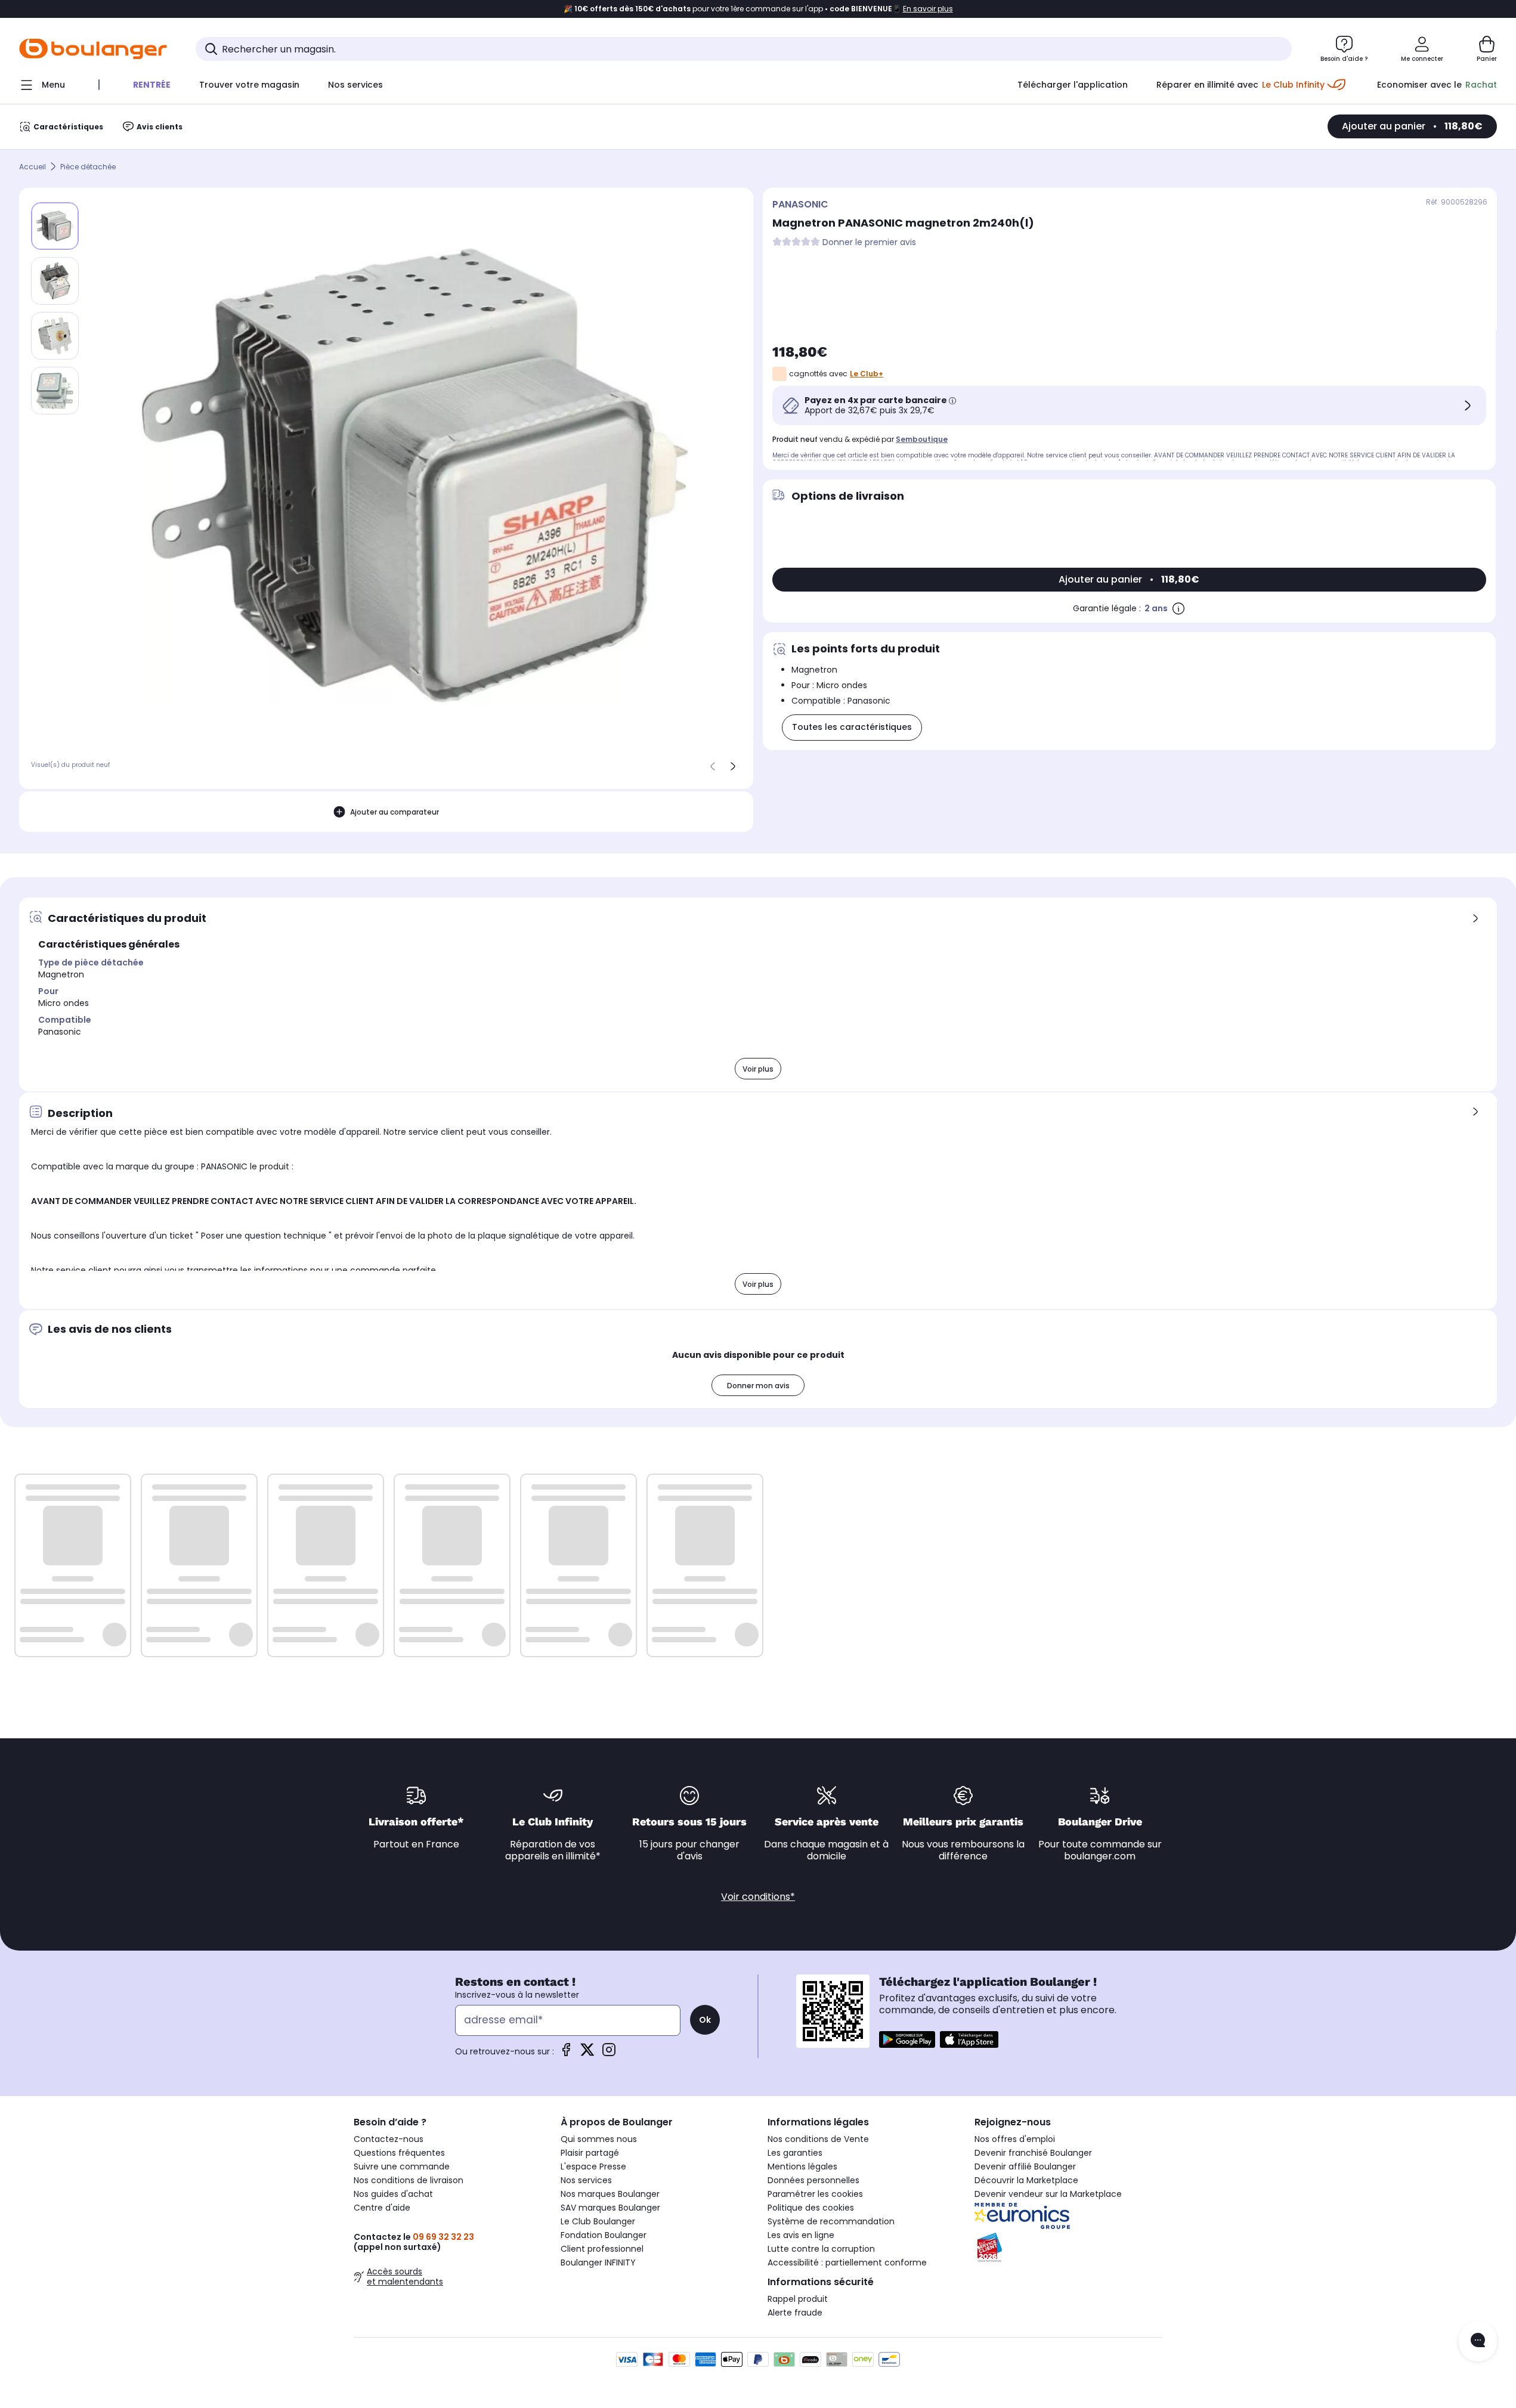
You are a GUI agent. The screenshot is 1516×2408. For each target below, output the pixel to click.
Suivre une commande (402, 2166)
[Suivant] (733, 766)
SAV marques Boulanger (610, 2208)
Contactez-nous (389, 2139)
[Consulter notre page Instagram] (609, 2053)
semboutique (922, 439)
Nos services (586, 2180)
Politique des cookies (811, 2208)
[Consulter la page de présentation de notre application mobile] (907, 2039)
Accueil (33, 167)
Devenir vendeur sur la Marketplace (1048, 2194)
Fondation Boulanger (604, 2235)
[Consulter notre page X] (587, 2053)
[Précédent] (713, 766)
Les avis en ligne (801, 2235)
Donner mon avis (758, 1386)
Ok (705, 2020)
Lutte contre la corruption (821, 2249)
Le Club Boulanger (598, 2221)
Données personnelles (813, 2180)
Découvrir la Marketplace (1026, 2180)
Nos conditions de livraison (409, 2180)
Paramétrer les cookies (815, 2194)
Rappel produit (798, 2299)
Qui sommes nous (599, 2139)
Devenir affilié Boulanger (1025, 2166)
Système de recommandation (831, 2221)
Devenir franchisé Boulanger (1033, 2153)
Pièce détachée (88, 167)
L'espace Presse (593, 2166)
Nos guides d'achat (393, 2194)
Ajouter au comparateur (395, 812)
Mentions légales (802, 2166)
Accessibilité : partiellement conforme (847, 2262)
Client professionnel (602, 2249)
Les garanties (795, 2153)
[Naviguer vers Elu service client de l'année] (1068, 2248)
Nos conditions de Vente (818, 2139)
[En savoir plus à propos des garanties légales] (1178, 608)
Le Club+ (867, 374)
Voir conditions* (758, 1897)
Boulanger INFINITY (598, 2262)
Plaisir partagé (590, 2153)
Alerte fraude (795, 2313)
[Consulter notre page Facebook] (566, 2053)
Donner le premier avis (869, 242)
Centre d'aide (382, 2208)
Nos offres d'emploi (1015, 2139)
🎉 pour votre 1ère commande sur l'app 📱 (758, 9)
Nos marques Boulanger (610, 2194)
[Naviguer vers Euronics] (1068, 2216)
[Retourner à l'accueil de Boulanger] (93, 49)
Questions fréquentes (399, 2153)
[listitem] (55, 281)
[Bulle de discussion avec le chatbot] (1478, 2341)
